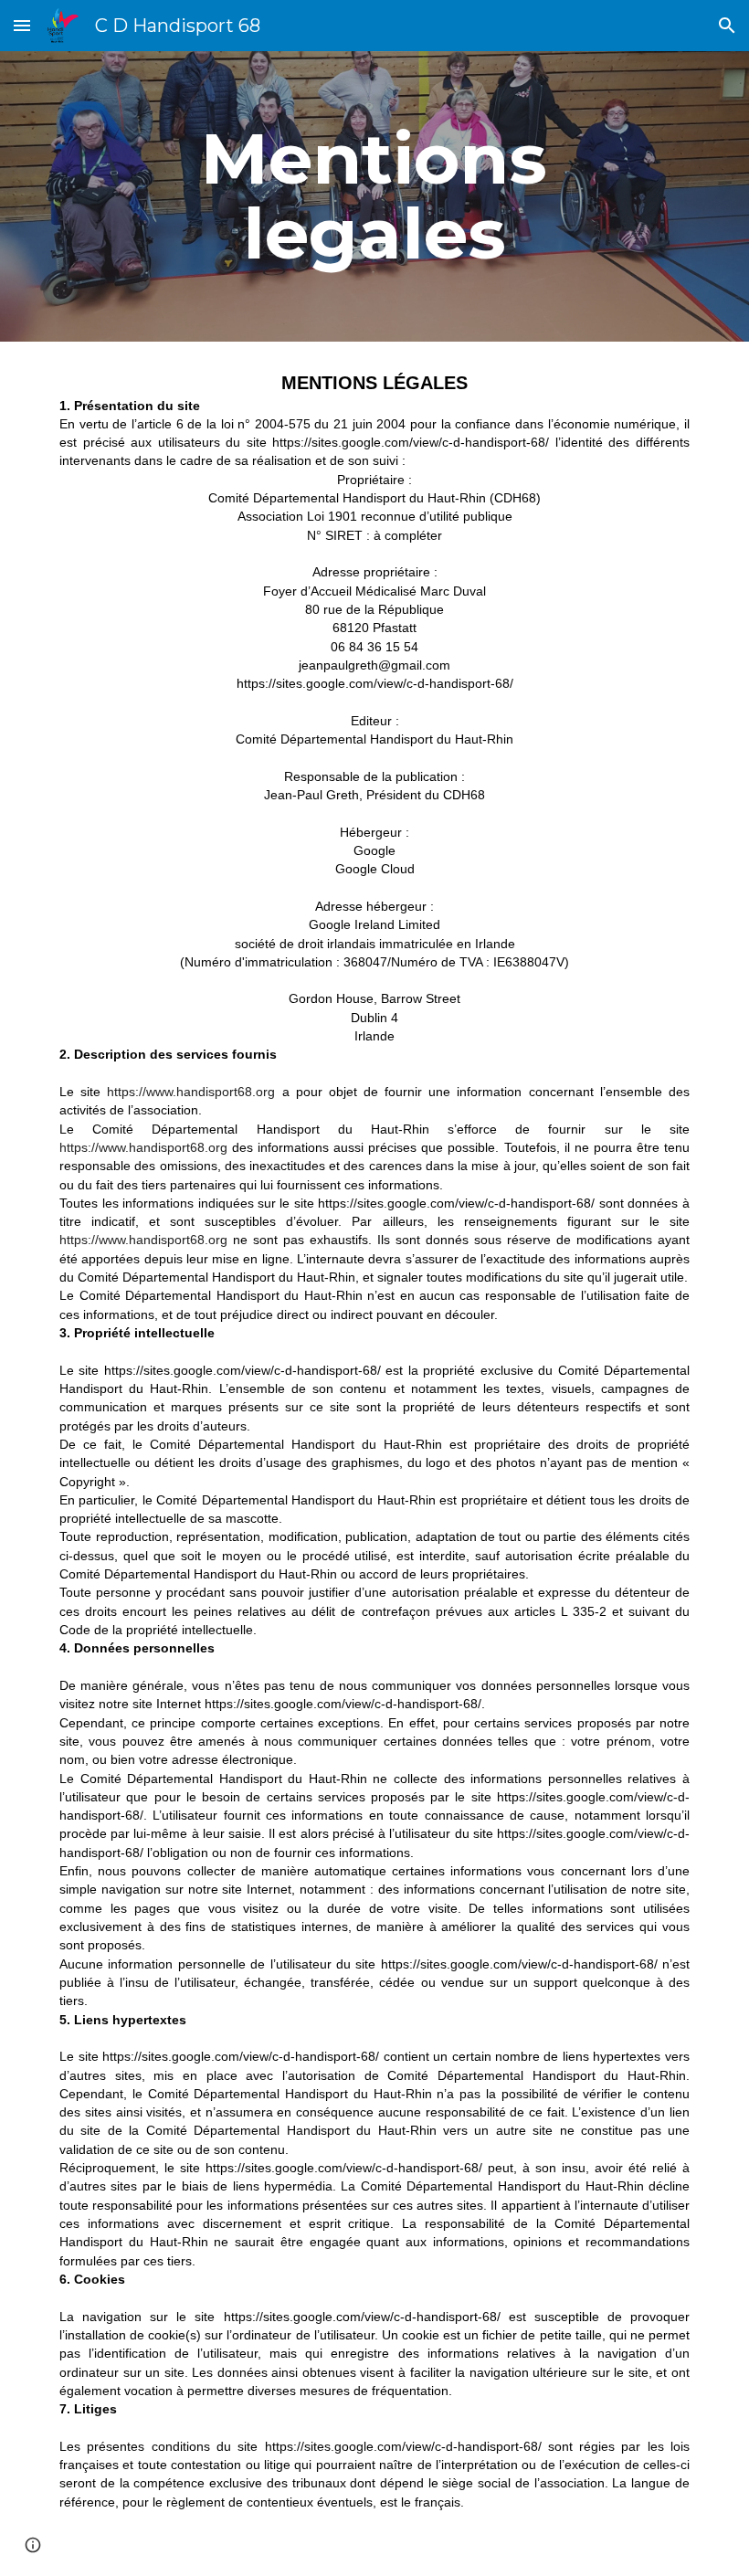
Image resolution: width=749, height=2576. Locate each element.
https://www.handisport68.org (191, 1092)
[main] (375, 196)
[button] (22, 25)
